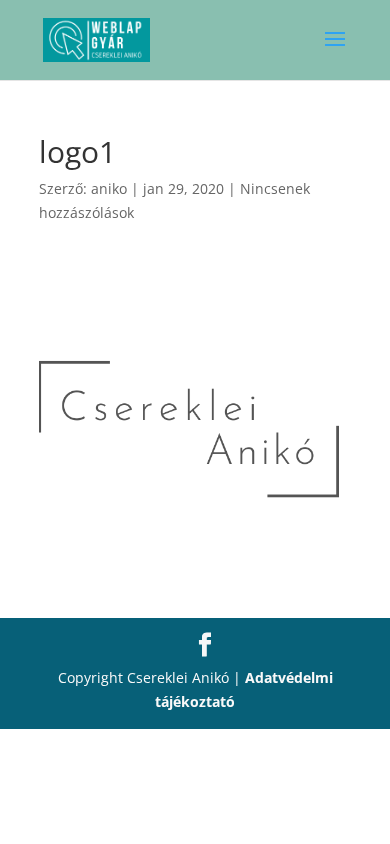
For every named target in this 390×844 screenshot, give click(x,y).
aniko (109, 188)
